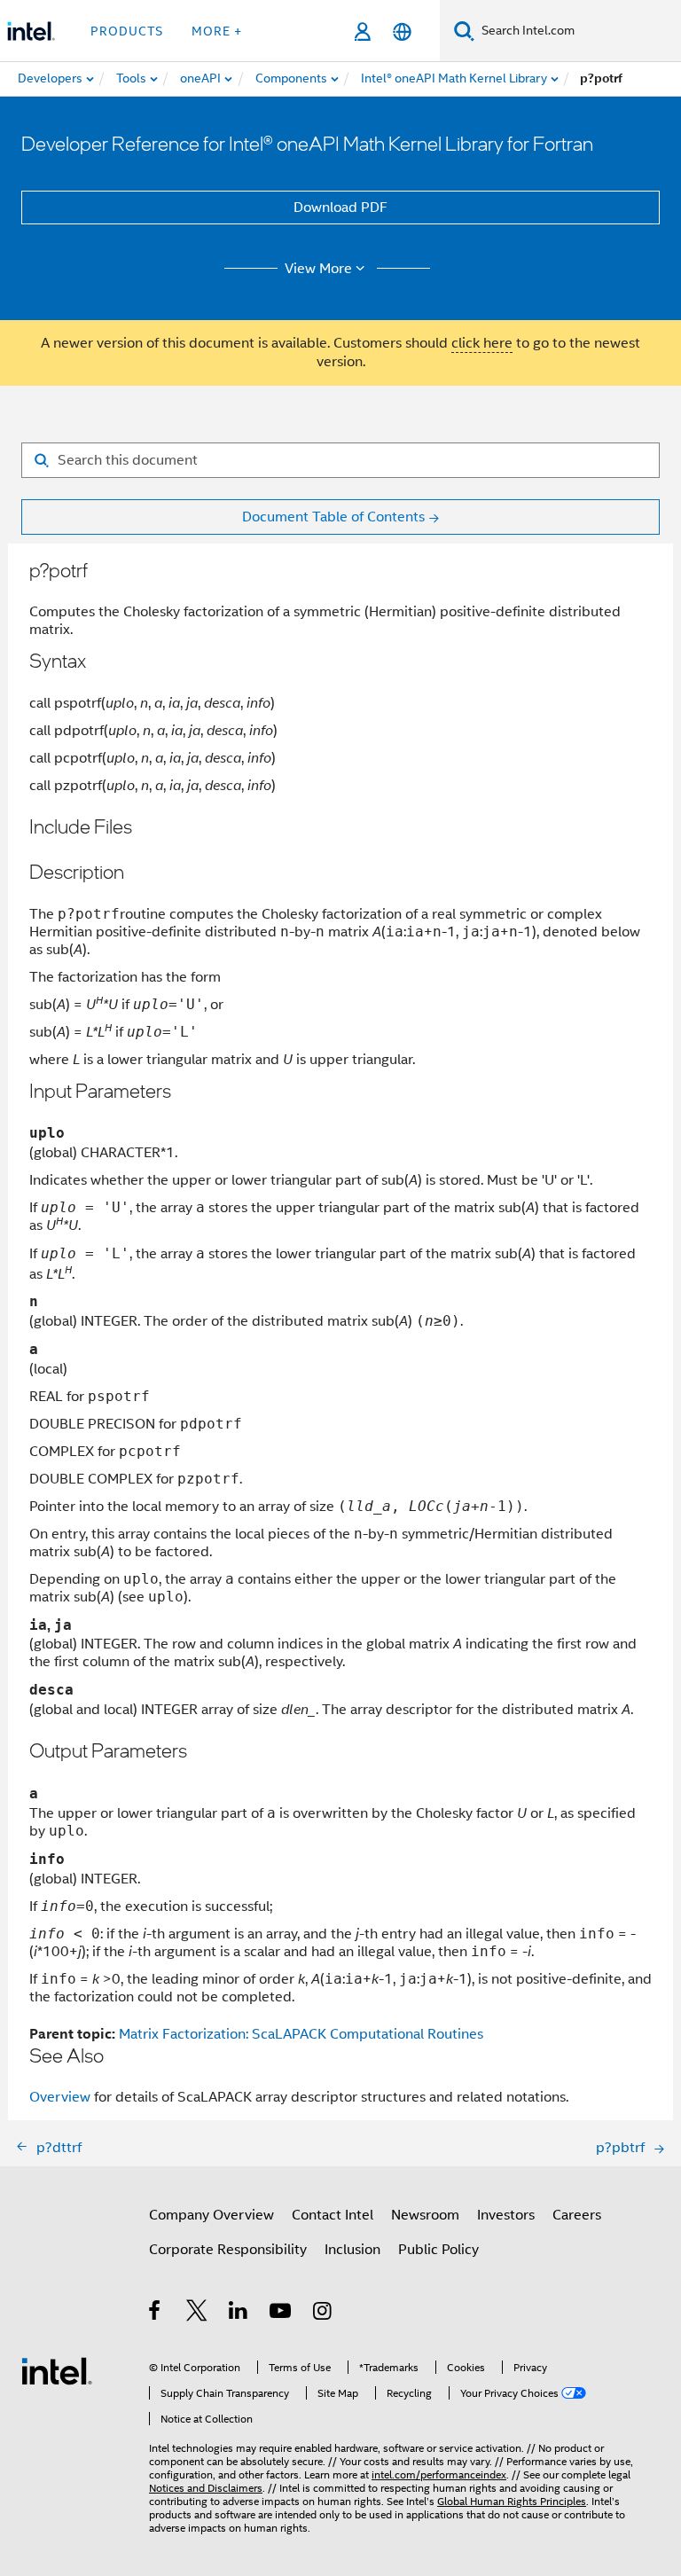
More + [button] (217, 31)
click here (482, 343)
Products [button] (127, 31)
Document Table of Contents (333, 517)
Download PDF (340, 207)
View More (318, 269)
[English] (402, 31)
